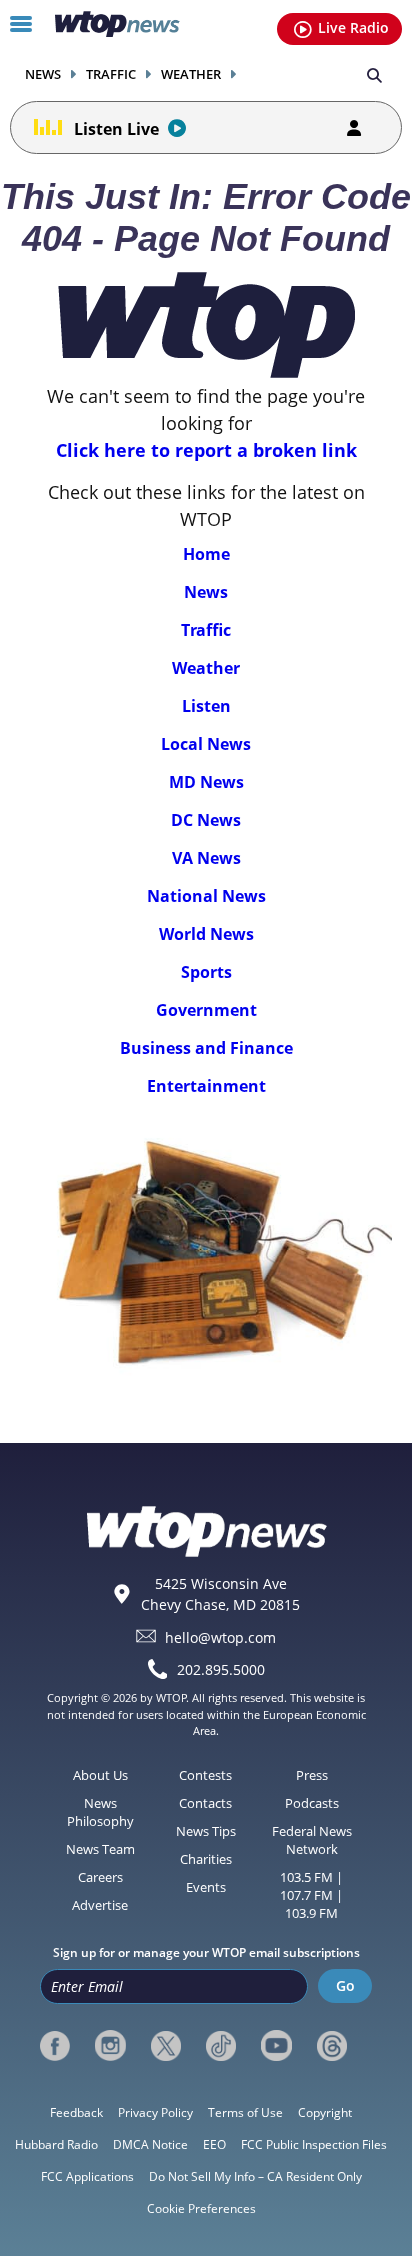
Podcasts (312, 1803)
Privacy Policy (155, 2112)
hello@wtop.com (220, 1636)
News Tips (206, 1831)
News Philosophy (100, 1812)
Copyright (325, 2112)
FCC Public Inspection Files (314, 2144)
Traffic (111, 74)
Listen (206, 706)
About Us (100, 1775)
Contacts (205, 1803)
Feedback (76, 2112)
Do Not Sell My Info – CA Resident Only (255, 2176)
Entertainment (206, 1086)
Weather (191, 74)
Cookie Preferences (201, 2208)
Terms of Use (245, 2112)
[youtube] (276, 2046)
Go (345, 1985)
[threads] (332, 2046)
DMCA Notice (150, 2144)
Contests (205, 1775)
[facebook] (55, 2046)
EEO (214, 2144)
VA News (206, 858)
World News (206, 934)
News (43, 74)
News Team (100, 1849)
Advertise (100, 1905)
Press (312, 1775)
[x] (166, 2046)
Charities (206, 1859)
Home (206, 554)
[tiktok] (221, 2046)
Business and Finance (206, 1048)
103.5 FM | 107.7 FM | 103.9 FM (311, 1895)
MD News (206, 782)
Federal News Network (312, 1840)
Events (206, 1887)
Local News (206, 744)
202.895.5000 (221, 1669)
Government (206, 1010)
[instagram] (110, 2046)
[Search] (374, 74)
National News (206, 896)
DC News (206, 820)
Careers (100, 1877)
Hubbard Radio (56, 2144)
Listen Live (116, 129)
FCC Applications (87, 2176)
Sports (206, 972)
